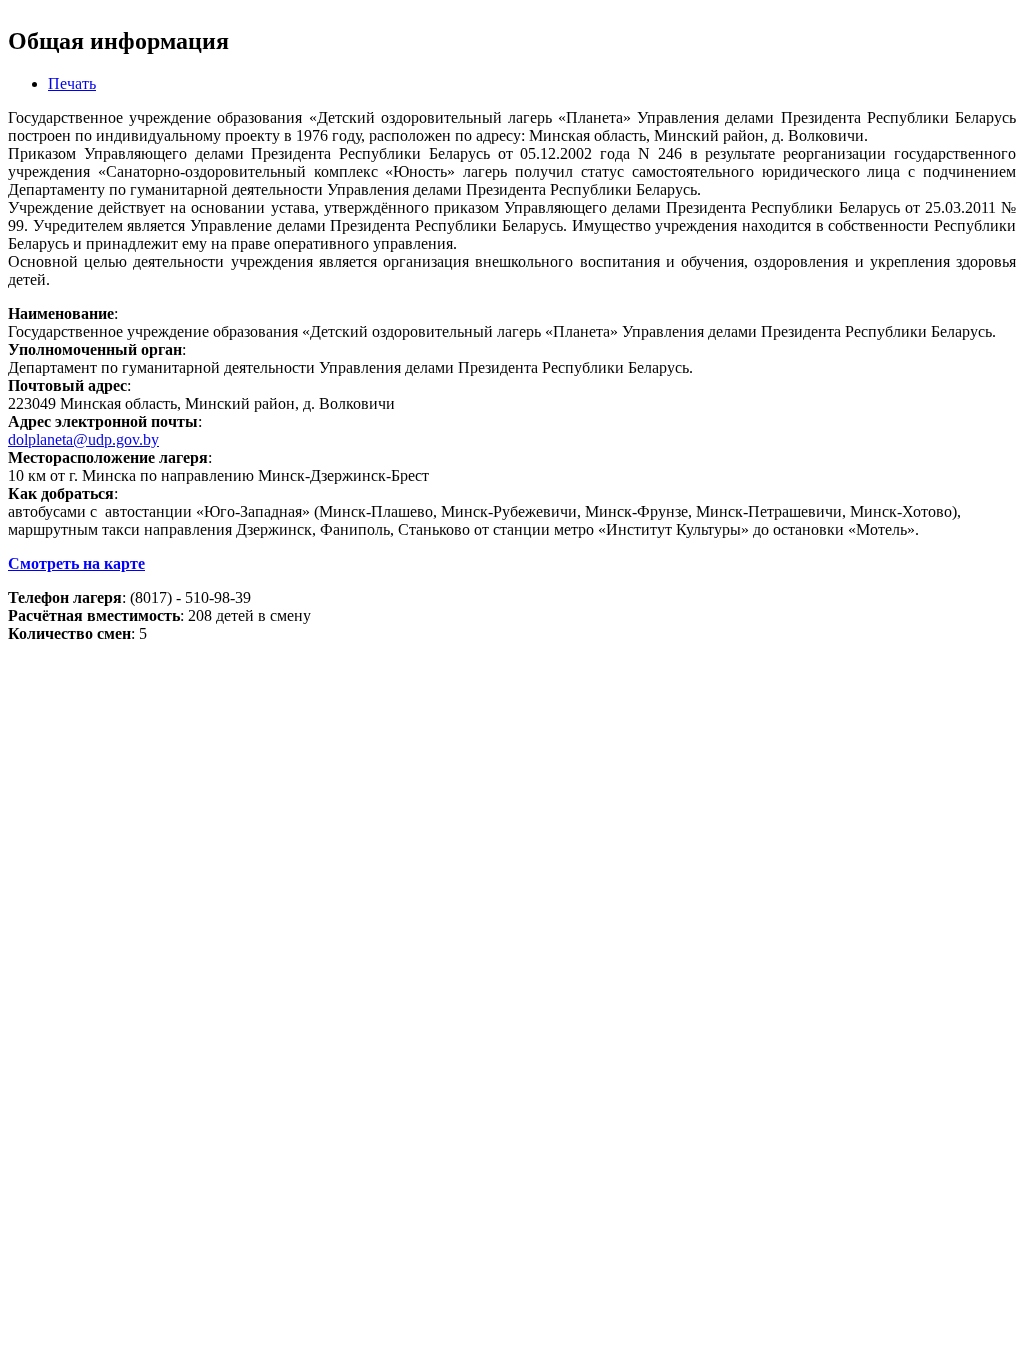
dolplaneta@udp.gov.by (83, 439)
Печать (72, 83)
